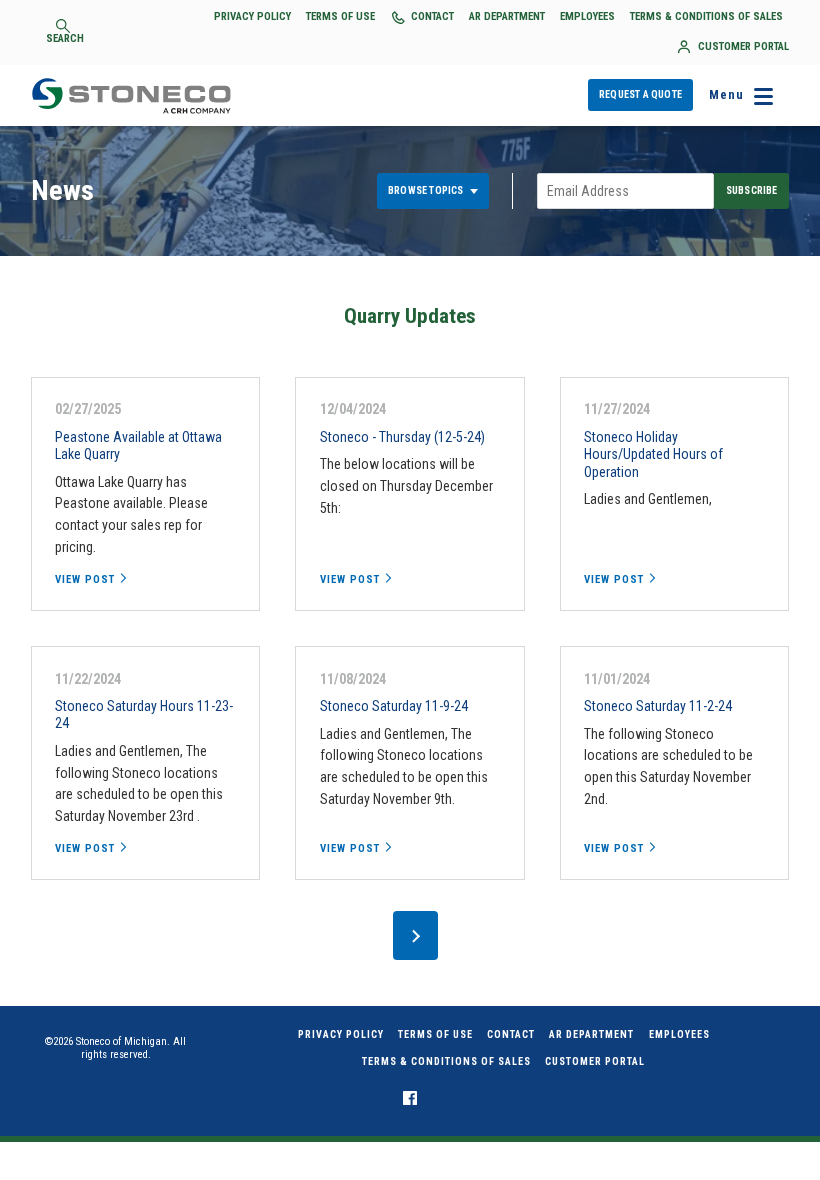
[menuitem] (410, 1098)
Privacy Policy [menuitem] (341, 1034)
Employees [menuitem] (679, 1034)
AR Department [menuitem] (591, 1034)
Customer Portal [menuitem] (595, 1061)
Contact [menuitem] (511, 1034)
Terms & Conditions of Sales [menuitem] (446, 1061)
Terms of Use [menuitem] (435, 1034)
